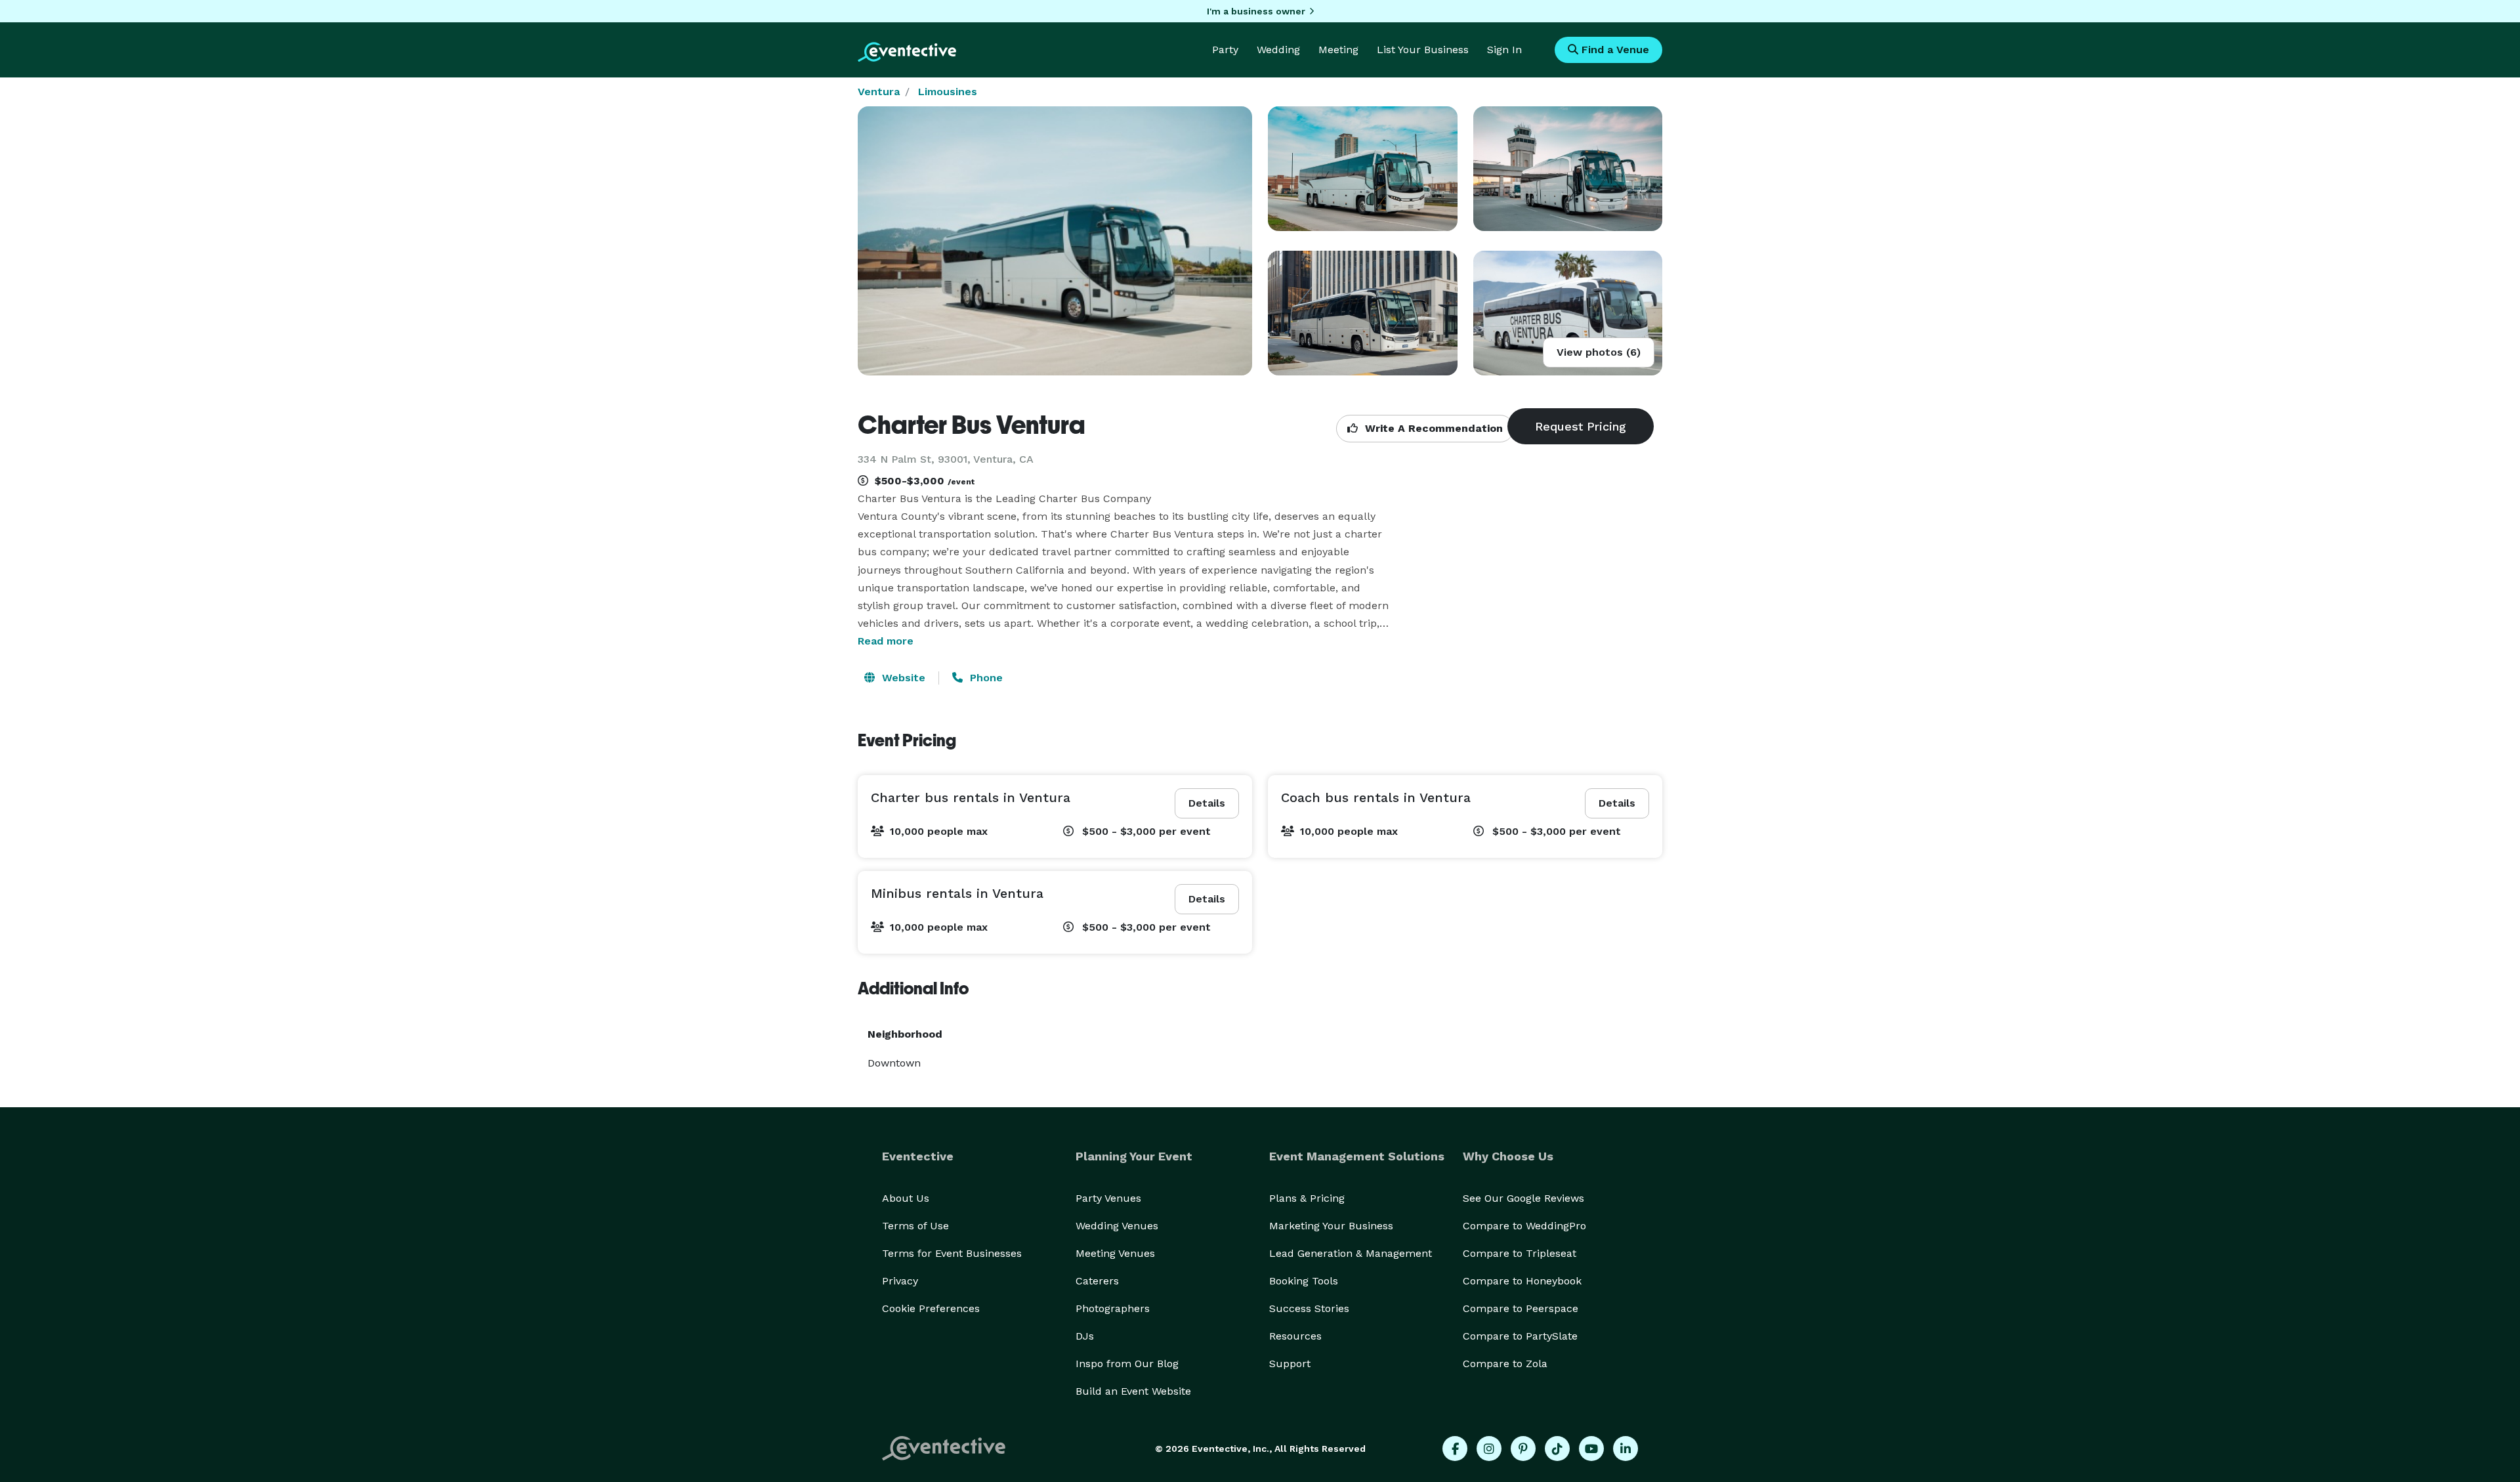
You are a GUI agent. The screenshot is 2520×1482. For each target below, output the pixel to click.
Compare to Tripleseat (1520, 1253)
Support (1290, 1364)
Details (1207, 803)
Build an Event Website (1133, 1391)
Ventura (879, 92)
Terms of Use (915, 1226)
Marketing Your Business (1331, 1226)
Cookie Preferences (931, 1308)
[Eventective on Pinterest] (1523, 1449)
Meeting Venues (1115, 1253)
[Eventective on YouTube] (1591, 1449)
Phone (985, 678)
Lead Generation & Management (1351, 1253)
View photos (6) (1599, 352)
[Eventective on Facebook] (1455, 1449)
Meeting (1338, 50)
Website (902, 678)
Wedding (1278, 50)
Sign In (1504, 50)
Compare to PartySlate (1520, 1336)
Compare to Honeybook (1522, 1281)
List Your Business (1423, 50)
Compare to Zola (1505, 1364)
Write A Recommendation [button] (1432, 428)
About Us (906, 1198)
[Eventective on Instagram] (1489, 1449)
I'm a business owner (1256, 11)
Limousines (948, 92)
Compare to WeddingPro (1524, 1226)
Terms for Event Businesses (952, 1253)
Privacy (900, 1281)
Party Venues (1108, 1198)
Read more (886, 641)
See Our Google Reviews (1523, 1198)
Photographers (1113, 1308)
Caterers (1097, 1281)
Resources (1295, 1336)
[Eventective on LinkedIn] (1626, 1449)
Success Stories (1309, 1308)
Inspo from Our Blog (1127, 1364)
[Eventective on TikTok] (1557, 1449)
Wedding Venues (1117, 1226)
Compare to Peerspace (1521, 1308)
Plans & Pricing (1307, 1198)
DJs (1085, 1336)
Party (1225, 50)
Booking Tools (1304, 1281)
